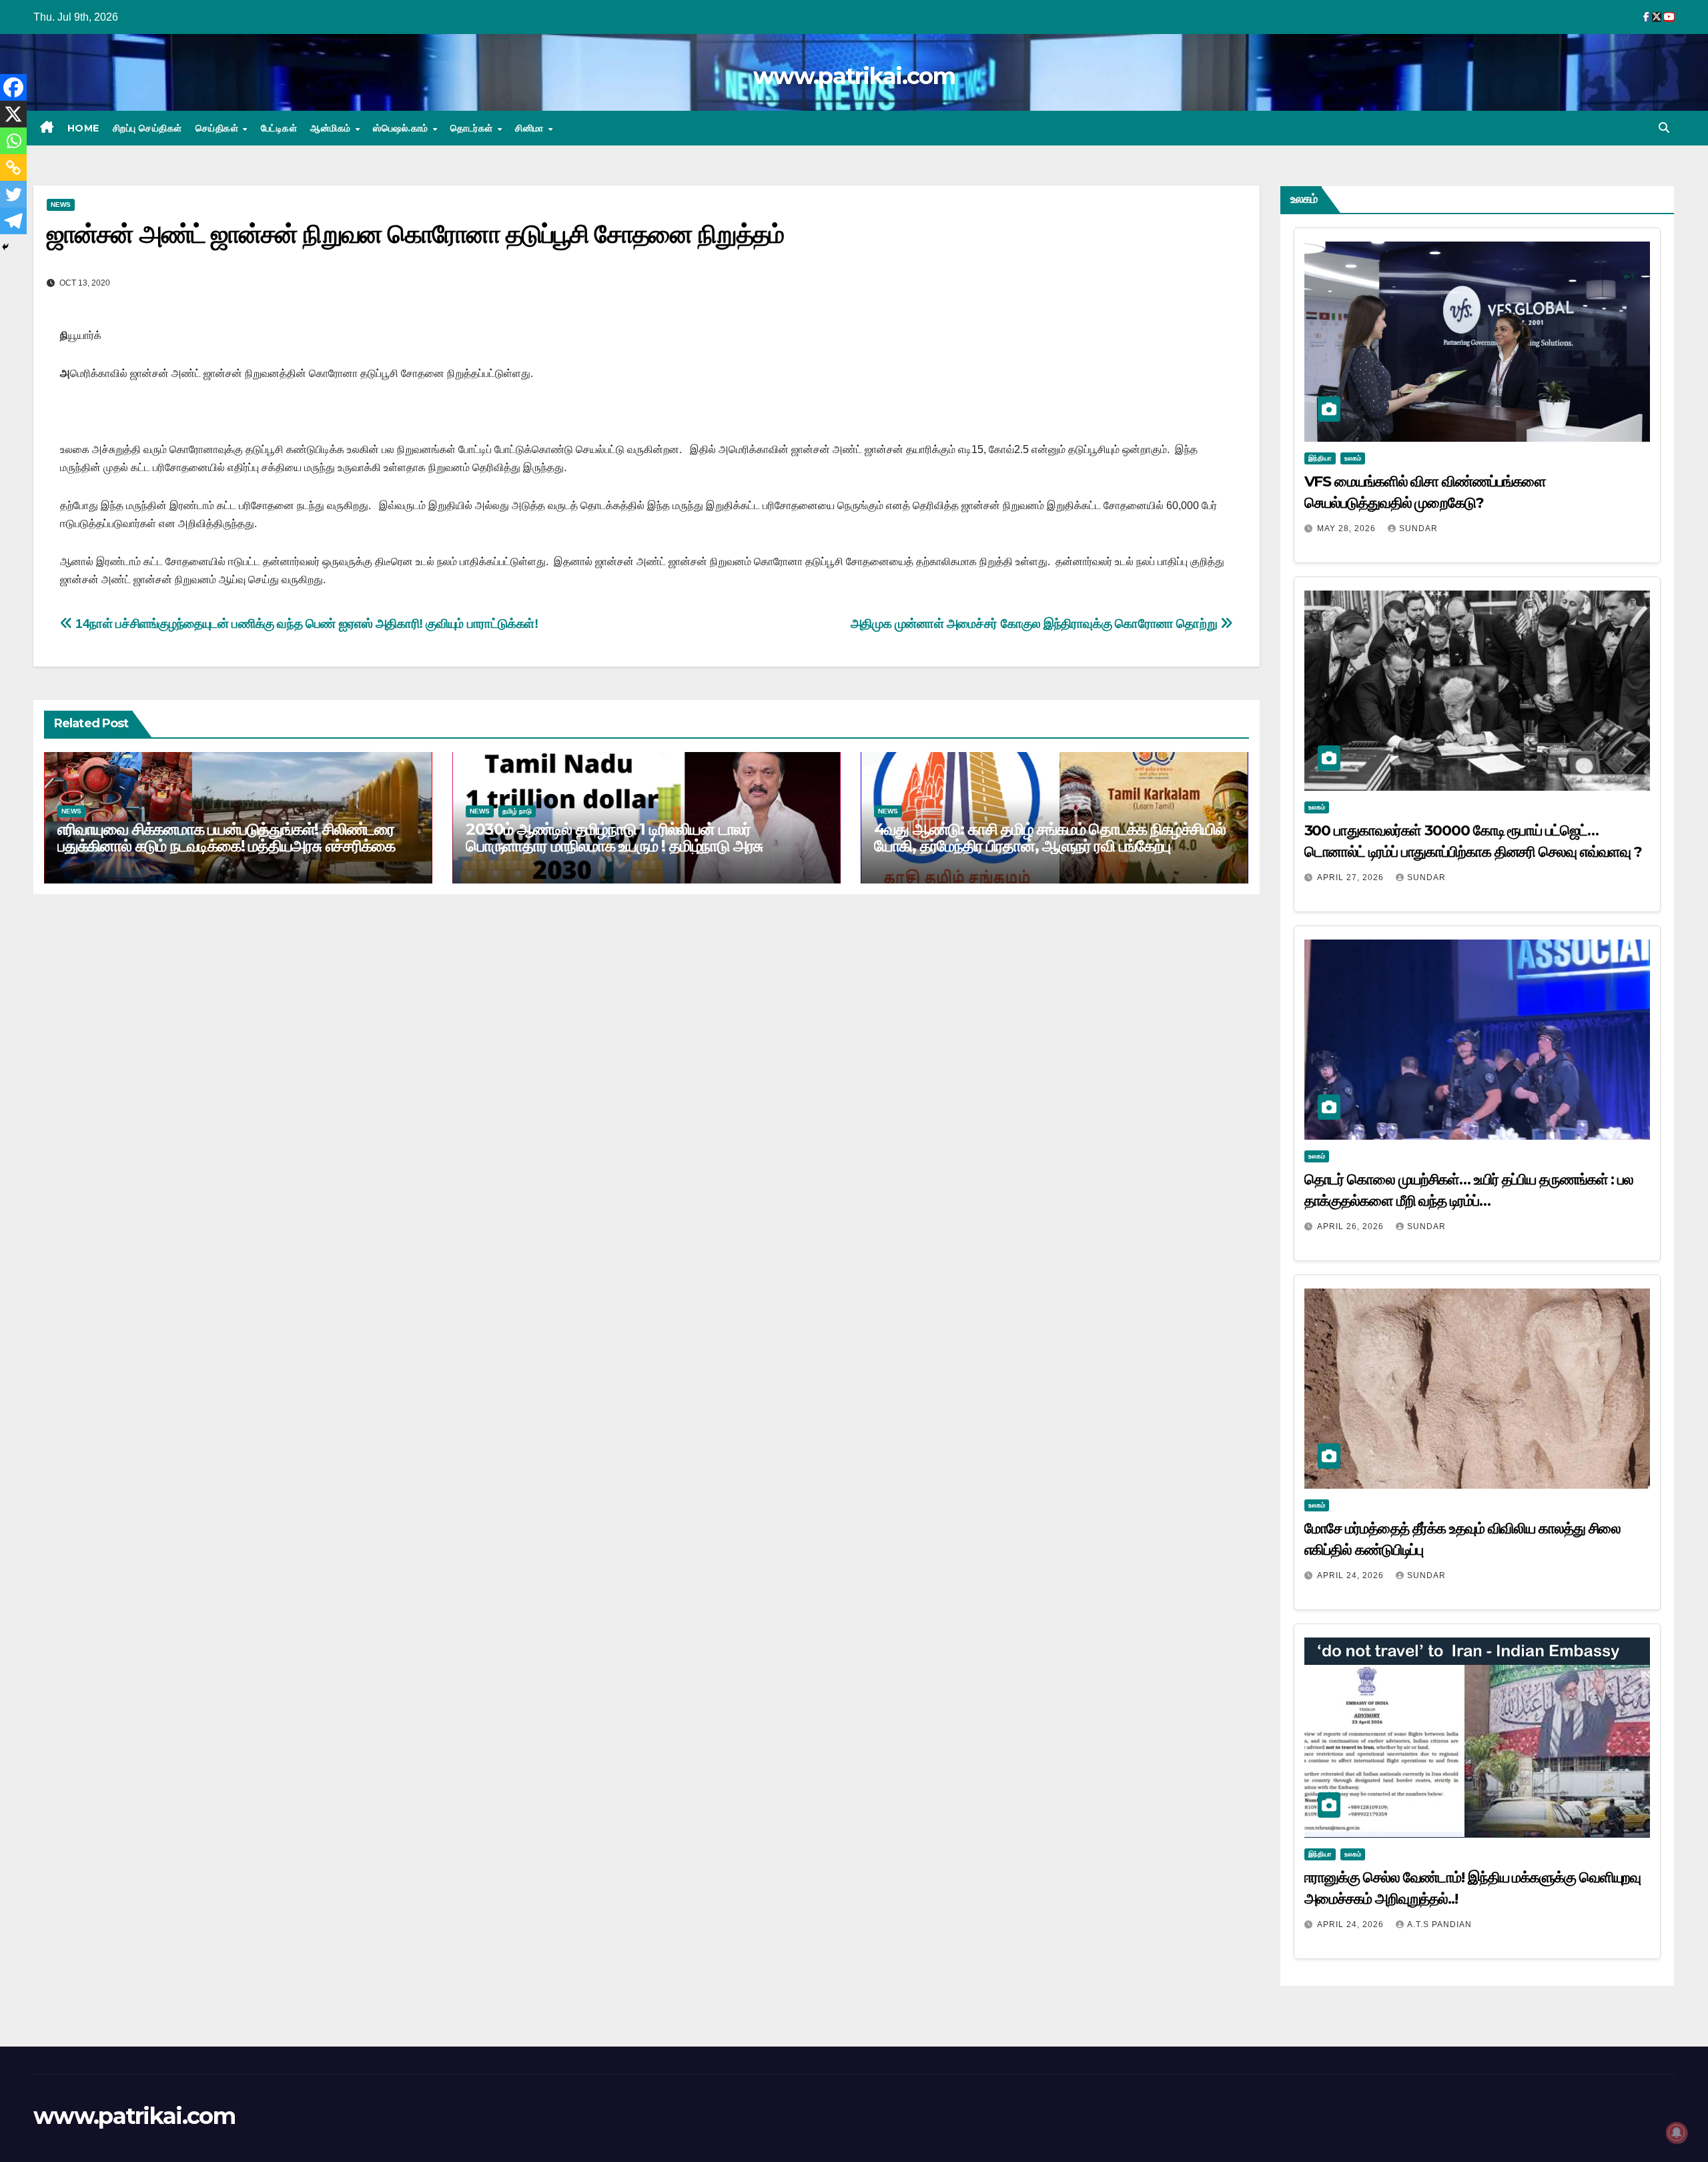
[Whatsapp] (13, 141)
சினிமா (531, 128)
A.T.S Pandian (1439, 1924)
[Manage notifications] (1677, 2133)
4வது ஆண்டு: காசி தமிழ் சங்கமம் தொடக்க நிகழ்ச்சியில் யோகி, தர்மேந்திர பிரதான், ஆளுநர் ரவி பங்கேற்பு (1050, 837)
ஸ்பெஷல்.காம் (402, 128)
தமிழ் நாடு (517, 811)
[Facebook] (13, 87)
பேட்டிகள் (279, 128)
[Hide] (5, 247)
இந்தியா (1320, 458)
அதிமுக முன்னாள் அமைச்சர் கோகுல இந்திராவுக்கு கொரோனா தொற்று (1035, 624)
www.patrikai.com (854, 76)
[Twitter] (13, 194)
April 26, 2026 (1352, 1226)
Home (83, 128)
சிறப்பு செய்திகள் (147, 128)
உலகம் (1353, 458)
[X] (13, 114)
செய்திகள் (219, 128)
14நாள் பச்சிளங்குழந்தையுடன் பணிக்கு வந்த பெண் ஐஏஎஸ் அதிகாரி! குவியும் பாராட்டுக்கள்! (306, 624)
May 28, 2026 (1348, 528)
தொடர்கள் (473, 128)
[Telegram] (13, 221)
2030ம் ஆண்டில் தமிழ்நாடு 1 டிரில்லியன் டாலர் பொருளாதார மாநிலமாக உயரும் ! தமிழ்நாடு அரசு (614, 837)
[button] (1664, 128)
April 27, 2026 (1352, 877)
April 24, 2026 (1352, 1575)
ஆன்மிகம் (332, 128)
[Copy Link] (13, 167)
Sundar (1418, 528)
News (61, 205)
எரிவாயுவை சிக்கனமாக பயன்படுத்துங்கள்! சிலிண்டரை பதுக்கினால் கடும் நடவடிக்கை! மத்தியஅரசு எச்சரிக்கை (226, 837)
